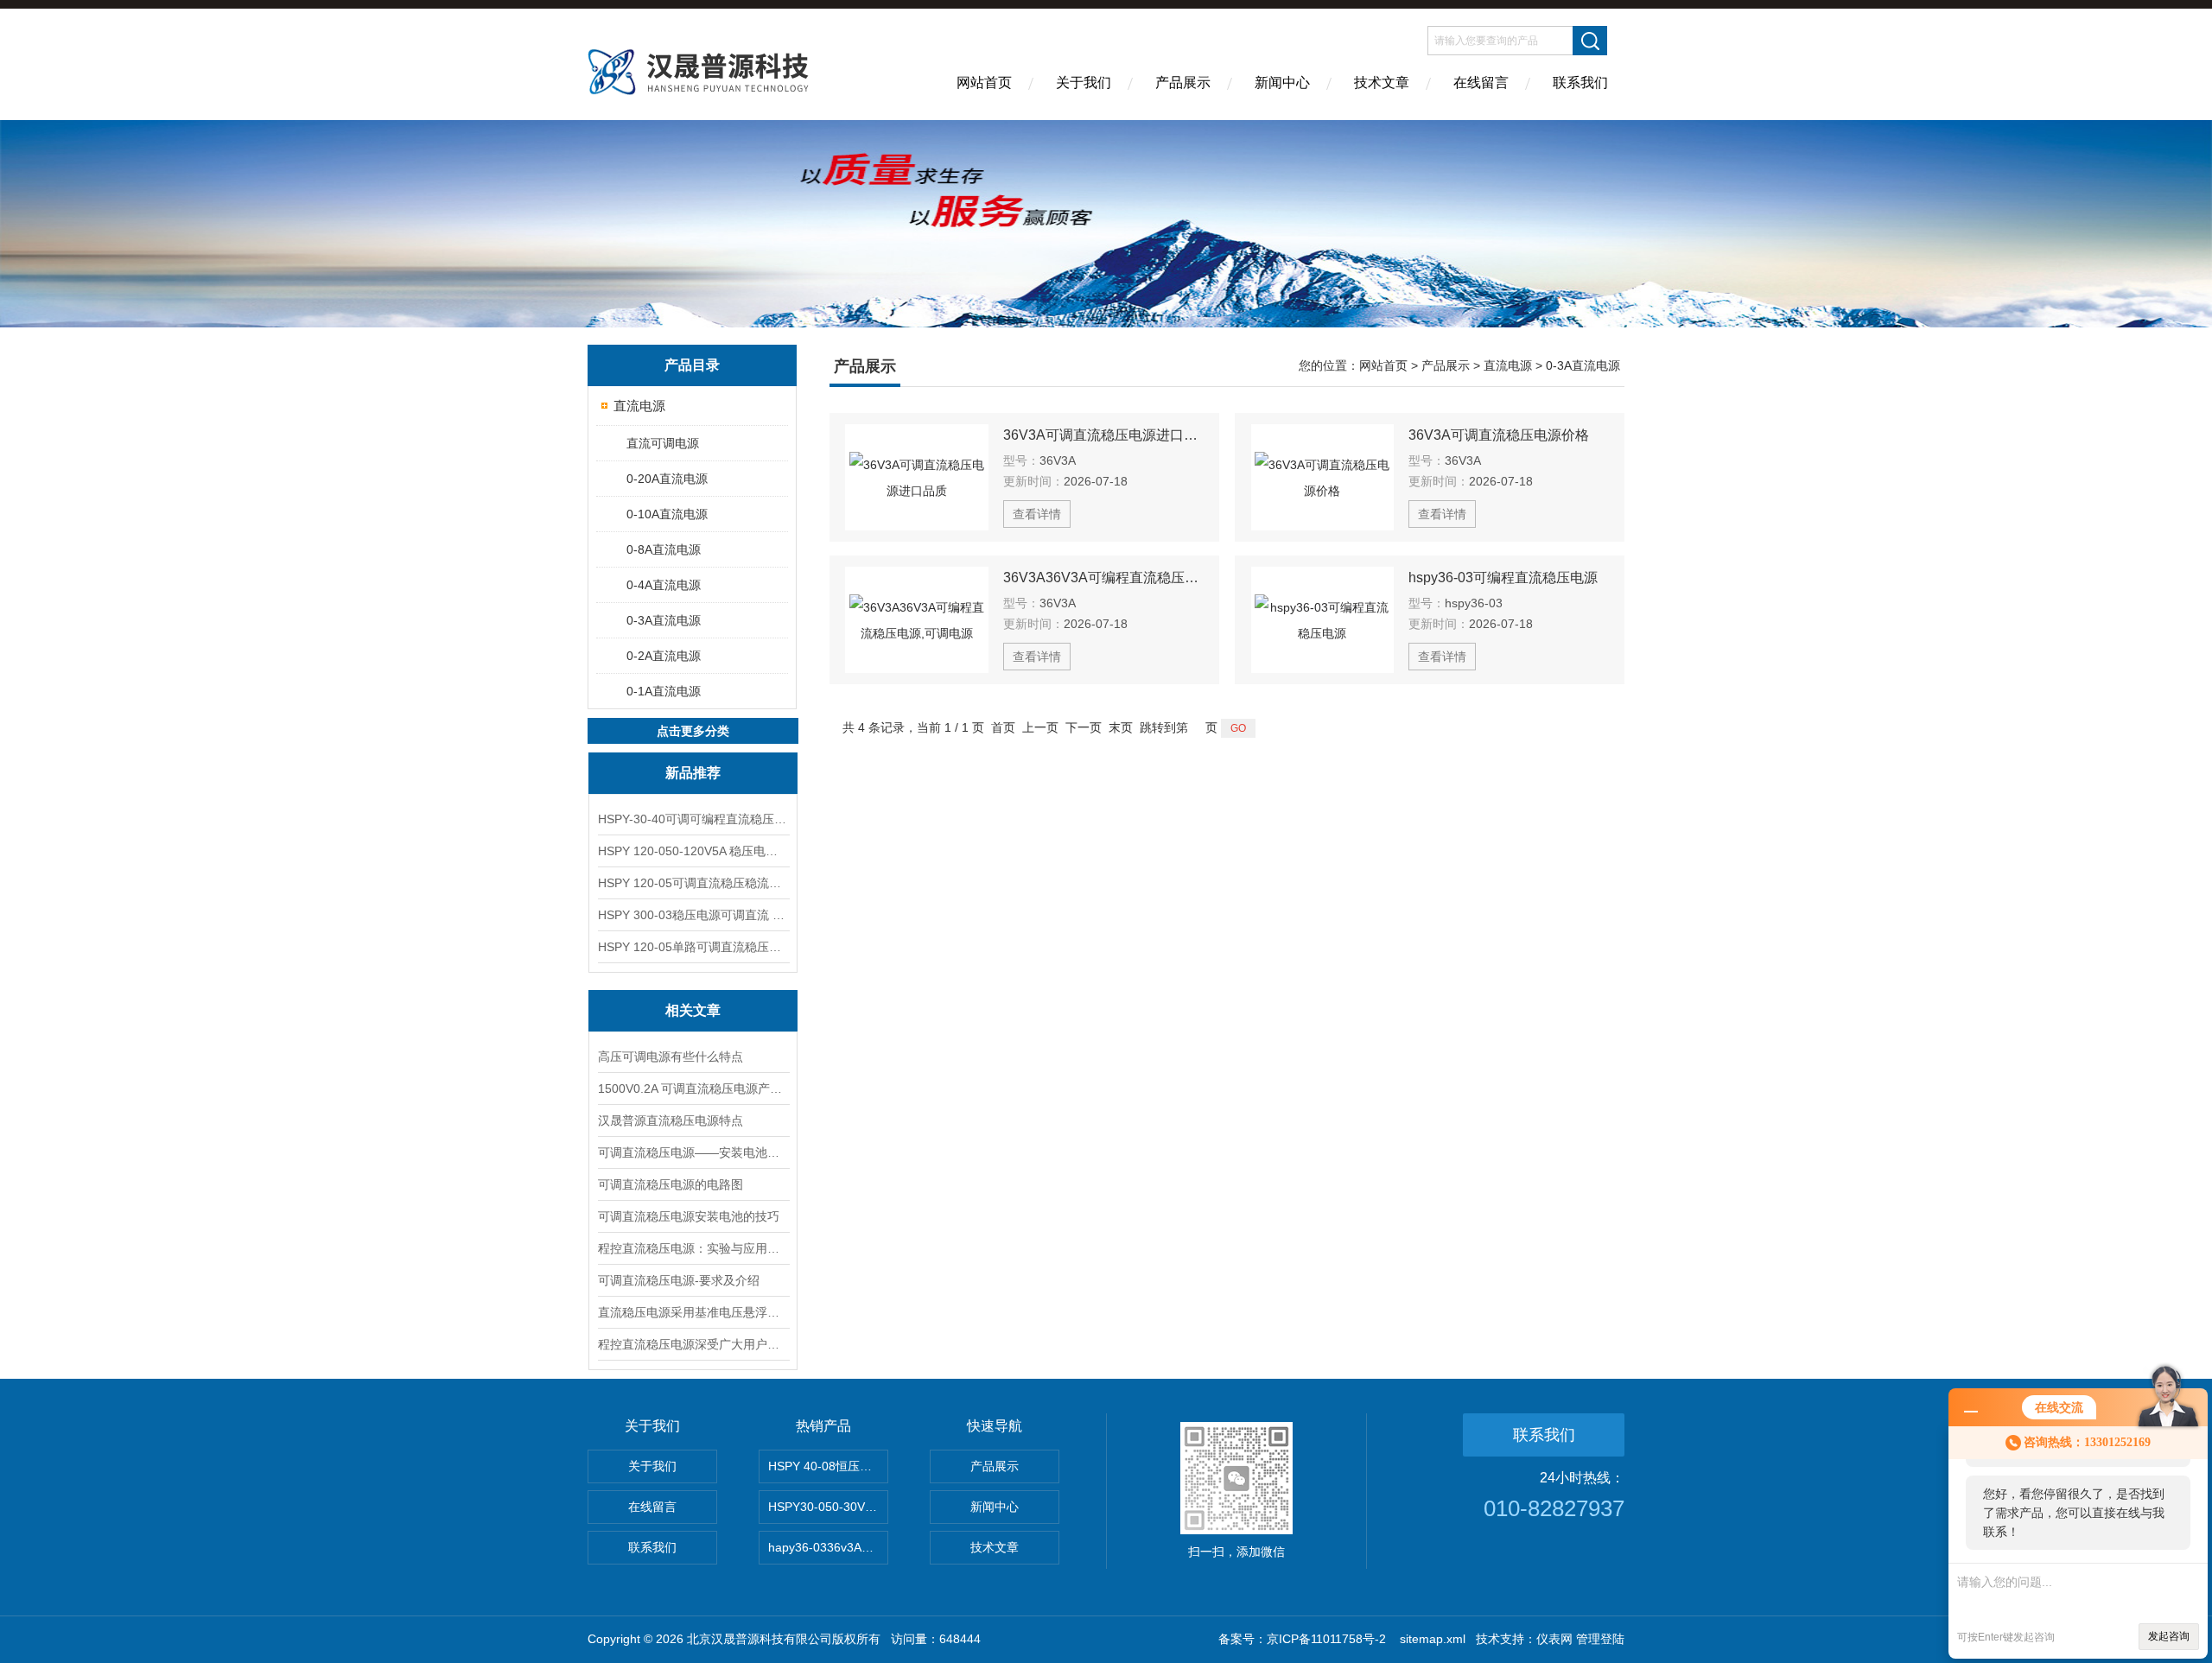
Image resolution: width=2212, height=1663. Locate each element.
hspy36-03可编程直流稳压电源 (1503, 578)
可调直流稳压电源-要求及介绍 (679, 1280)
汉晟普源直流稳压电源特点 (671, 1120)
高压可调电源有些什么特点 (671, 1057)
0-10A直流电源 (667, 514)
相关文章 (693, 1010)
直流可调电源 (663, 443)
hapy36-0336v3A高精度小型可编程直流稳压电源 (828, 1547)
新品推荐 (693, 773)
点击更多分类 (693, 731)
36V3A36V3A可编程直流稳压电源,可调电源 (1103, 578)
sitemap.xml (1433, 1639)
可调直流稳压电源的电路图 (671, 1184)
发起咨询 (2169, 1636)
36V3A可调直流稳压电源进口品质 (1103, 435)
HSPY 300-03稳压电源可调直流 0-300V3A (693, 915)
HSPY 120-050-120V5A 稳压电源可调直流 (693, 851)
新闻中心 (1282, 83)
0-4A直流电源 (664, 585)
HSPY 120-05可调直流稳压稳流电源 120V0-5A (693, 883)
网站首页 (984, 83)
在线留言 (1481, 83)
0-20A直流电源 (667, 479)
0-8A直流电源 (664, 549)
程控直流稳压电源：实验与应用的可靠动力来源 (693, 1248)
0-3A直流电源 (664, 620)
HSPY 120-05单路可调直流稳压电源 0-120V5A (693, 947)
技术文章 (1382, 83)
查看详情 (1037, 514)
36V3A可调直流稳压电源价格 (1499, 435)
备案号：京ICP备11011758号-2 (1304, 1639)
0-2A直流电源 (664, 656)
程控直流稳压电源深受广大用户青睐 (693, 1344)
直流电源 (639, 406)
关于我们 (1084, 83)
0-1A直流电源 (664, 691)
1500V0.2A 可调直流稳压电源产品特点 (693, 1089)
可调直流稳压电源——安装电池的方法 (693, 1152)
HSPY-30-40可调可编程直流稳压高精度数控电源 (693, 819)
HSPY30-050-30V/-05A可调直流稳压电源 (828, 1507)
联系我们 (1580, 83)
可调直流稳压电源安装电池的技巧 (689, 1216)
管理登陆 (1600, 1639)
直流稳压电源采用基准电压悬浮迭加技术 (693, 1312)
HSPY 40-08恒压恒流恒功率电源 (828, 1466)
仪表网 (1554, 1639)
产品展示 (1183, 83)
